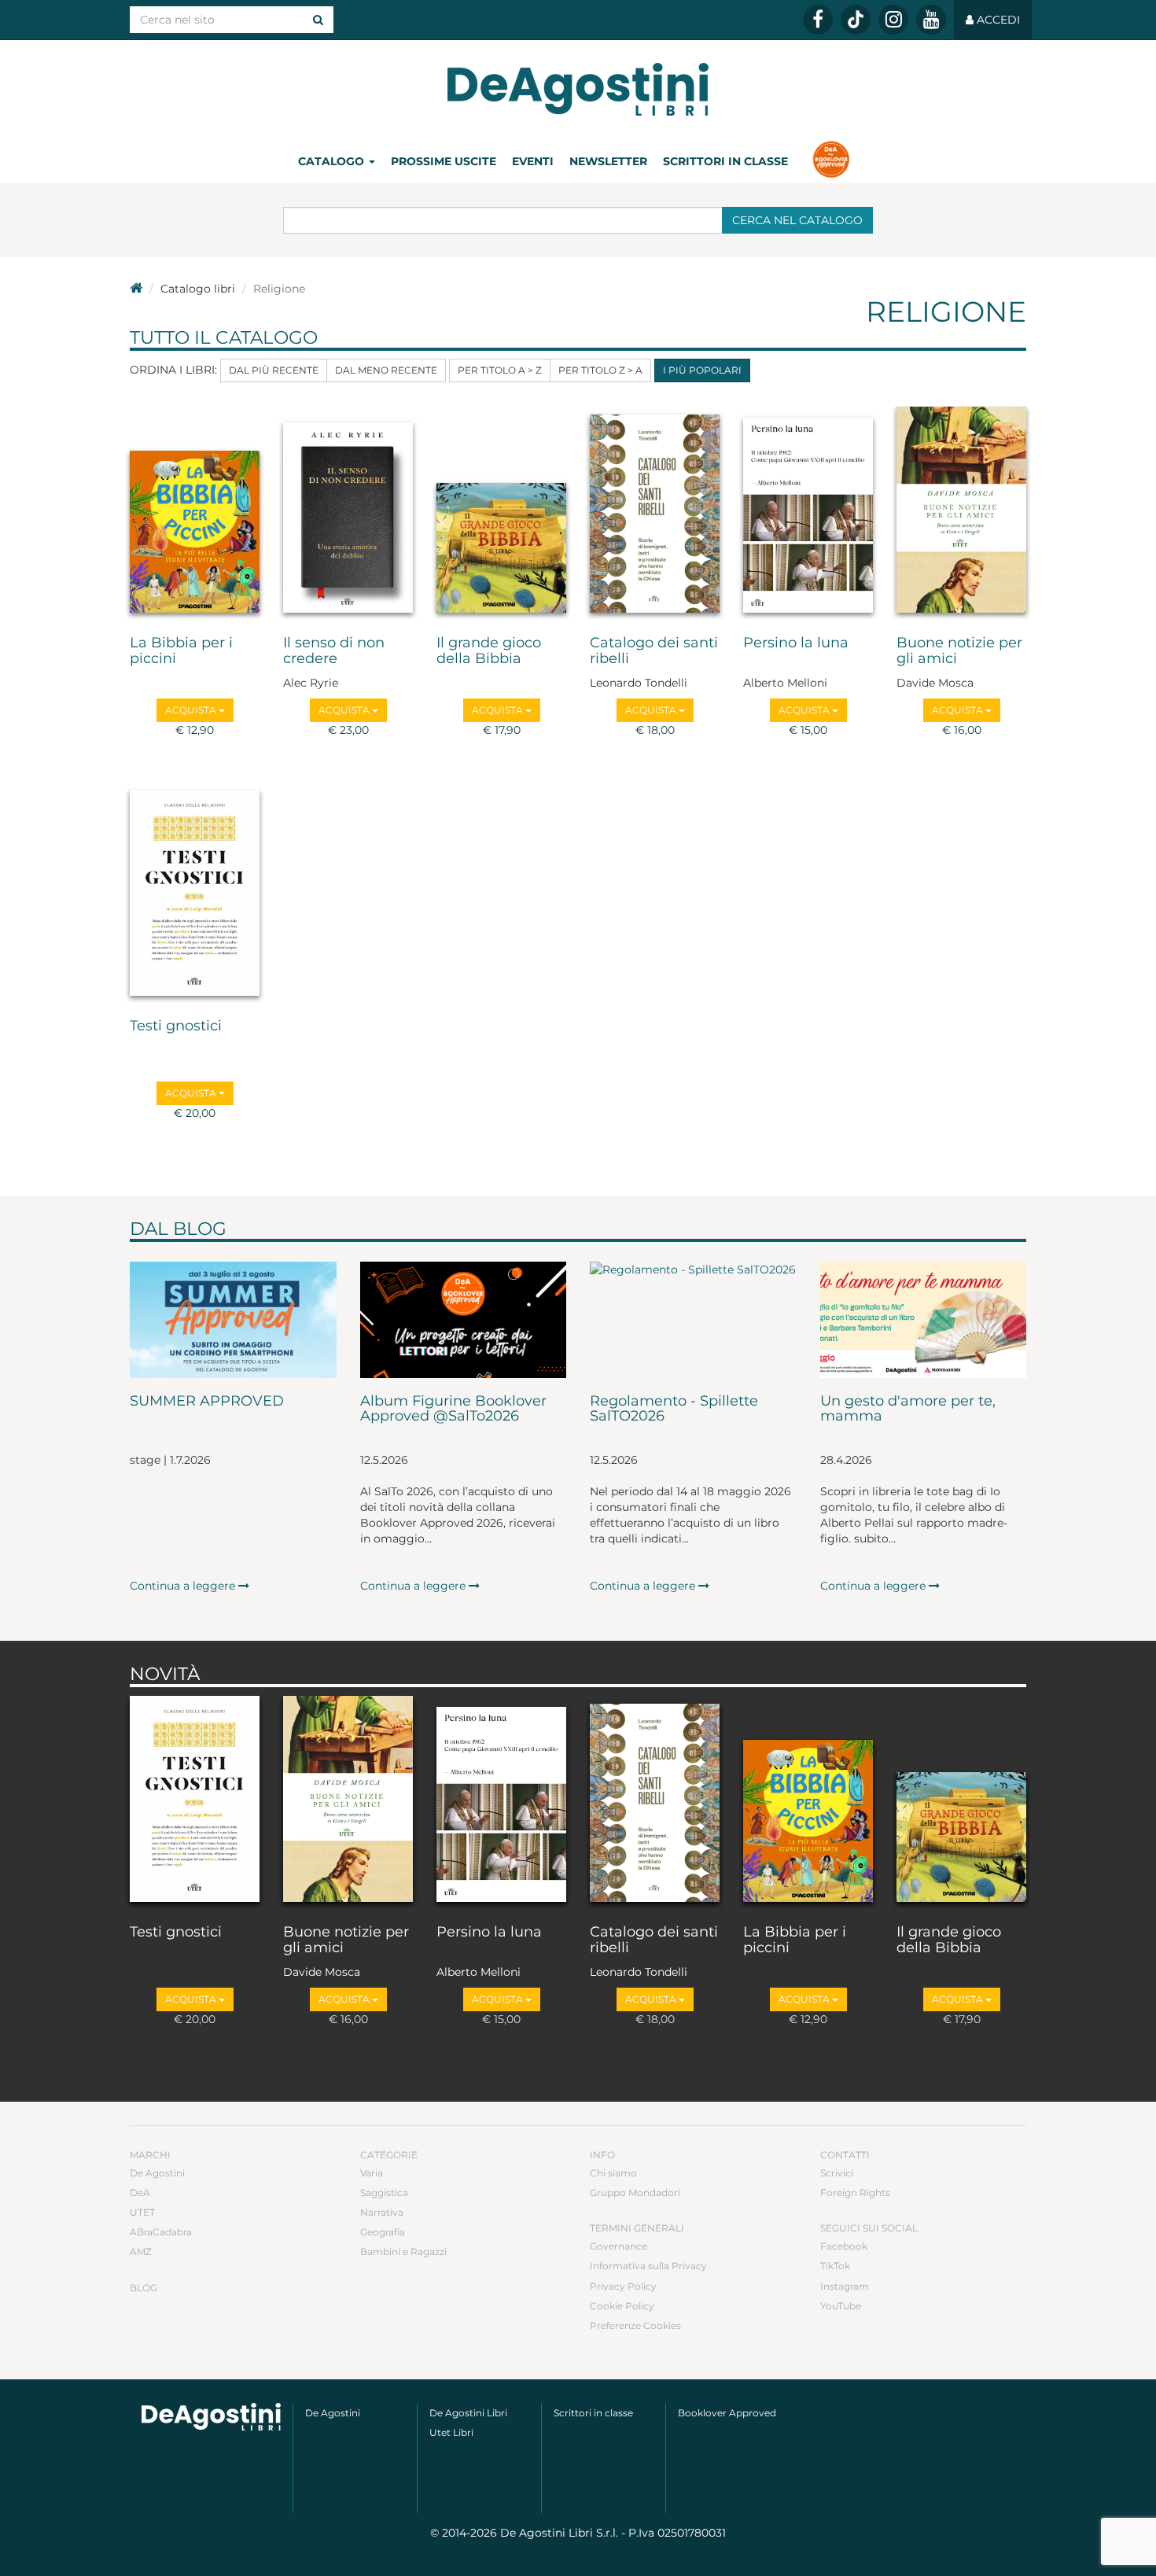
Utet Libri (451, 2432)
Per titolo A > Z (500, 370)
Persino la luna (796, 643)
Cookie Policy (622, 2306)
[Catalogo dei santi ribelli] (655, 513)
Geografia (383, 2232)
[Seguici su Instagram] (893, 20)
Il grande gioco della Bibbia (489, 651)
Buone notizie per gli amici (959, 651)
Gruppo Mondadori (635, 2193)
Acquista (192, 710)
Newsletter (608, 161)
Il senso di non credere (334, 651)
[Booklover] (831, 161)
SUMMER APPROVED (207, 1402)
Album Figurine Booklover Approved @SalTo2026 (453, 1410)
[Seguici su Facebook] (818, 20)
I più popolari (702, 370)
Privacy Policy (623, 2286)
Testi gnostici (176, 1026)
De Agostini (157, 2173)
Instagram (845, 2286)
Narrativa (382, 2212)
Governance (618, 2246)
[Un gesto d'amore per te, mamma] (924, 1320)
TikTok (835, 2266)
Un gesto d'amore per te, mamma (908, 1410)
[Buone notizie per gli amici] (961, 513)
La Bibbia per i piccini (181, 651)
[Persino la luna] (808, 513)
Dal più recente (274, 370)
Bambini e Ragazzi (403, 2252)
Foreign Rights (855, 2193)
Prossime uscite (444, 161)
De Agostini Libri (468, 2413)
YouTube (841, 2306)
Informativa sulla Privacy (648, 2266)
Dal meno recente (386, 370)
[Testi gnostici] (195, 896)
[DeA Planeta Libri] (211, 2417)
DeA (140, 2193)
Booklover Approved (727, 2413)
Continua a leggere (184, 1586)
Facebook (844, 2246)
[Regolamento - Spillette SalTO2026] (693, 1320)
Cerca (797, 220)
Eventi (533, 161)
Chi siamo (613, 2173)
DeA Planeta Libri (578, 89)
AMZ (141, 2252)
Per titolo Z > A (600, 370)
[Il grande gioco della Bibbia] (501, 513)
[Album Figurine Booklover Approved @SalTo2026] (464, 1320)
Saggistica (384, 2193)
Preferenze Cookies (635, 2325)
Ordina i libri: (173, 370)
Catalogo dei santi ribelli (654, 651)
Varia (372, 2173)
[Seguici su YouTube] (931, 20)
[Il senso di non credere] (348, 513)
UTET (142, 2212)
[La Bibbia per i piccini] (195, 513)
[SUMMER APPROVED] (233, 1320)
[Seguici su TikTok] (856, 20)
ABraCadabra (161, 2232)
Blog (144, 2288)
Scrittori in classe (725, 161)
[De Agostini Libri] (136, 289)
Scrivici (837, 2173)
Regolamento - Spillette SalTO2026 (674, 1410)
